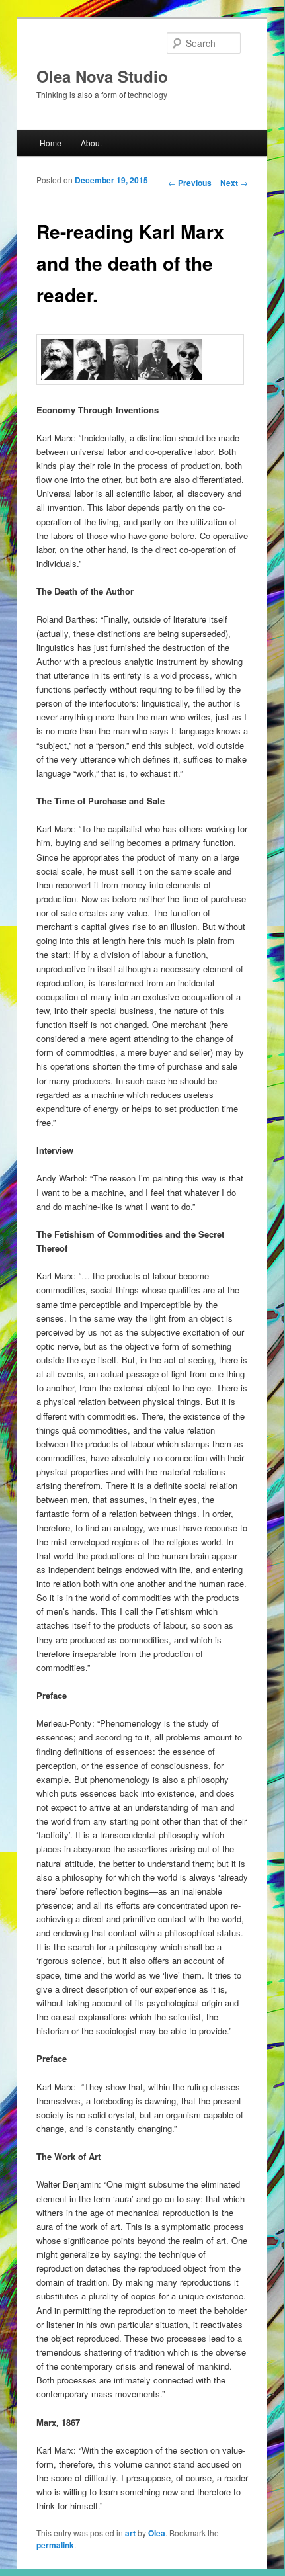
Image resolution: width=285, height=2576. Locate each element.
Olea (157, 2533)
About (91, 143)
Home (51, 143)
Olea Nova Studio (102, 76)
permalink (55, 2545)
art (130, 2533)
